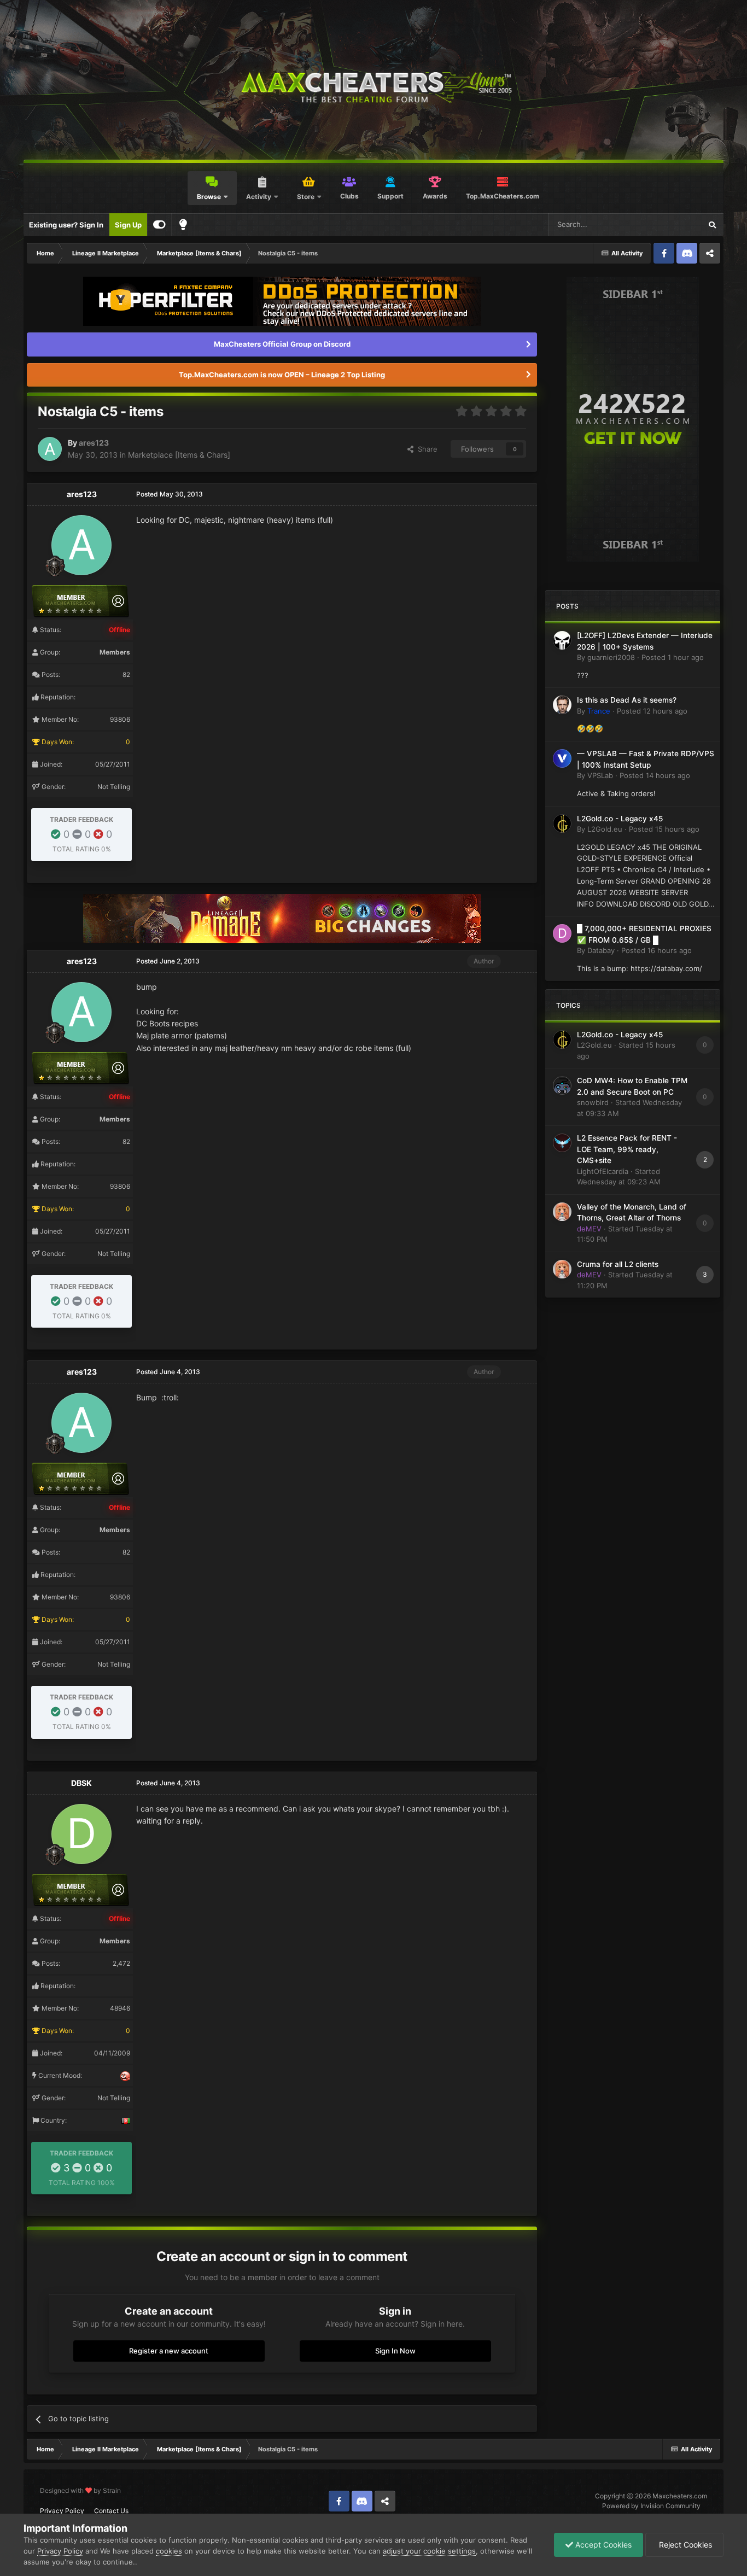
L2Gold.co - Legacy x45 (620, 819)
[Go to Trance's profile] (562, 705)
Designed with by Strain (80, 2490)
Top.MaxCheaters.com (503, 196)
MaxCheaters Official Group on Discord (282, 344)
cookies (169, 2551)
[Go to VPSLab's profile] (562, 758)
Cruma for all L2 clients (618, 1264)
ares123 (94, 443)
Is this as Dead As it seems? (627, 700)
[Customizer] (159, 225)
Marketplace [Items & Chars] (179, 455)
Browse (209, 197)
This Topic (670, 224)
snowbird (593, 1102)
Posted (673, 657)
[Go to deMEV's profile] (562, 1212)
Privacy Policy (62, 2511)
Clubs (349, 196)
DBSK (81, 1783)
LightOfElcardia (603, 1171)
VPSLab (600, 775)
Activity (259, 197)
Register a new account (169, 2351)
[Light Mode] (183, 225)
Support (390, 196)
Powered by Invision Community (651, 2506)
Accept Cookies (602, 2545)
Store (306, 197)
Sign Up (128, 225)
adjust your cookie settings (429, 2551)
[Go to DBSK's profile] (81, 1834)
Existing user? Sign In (66, 225)
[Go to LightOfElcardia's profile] (562, 1143)
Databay (601, 950)
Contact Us (111, 2511)
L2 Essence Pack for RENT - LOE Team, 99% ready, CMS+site (627, 1149)
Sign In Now (395, 2351)
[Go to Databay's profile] (562, 933)
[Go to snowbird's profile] (562, 1085)
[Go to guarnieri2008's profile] (562, 640)
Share (425, 449)
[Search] (712, 225)
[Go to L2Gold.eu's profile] (562, 823)
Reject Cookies (684, 2545)
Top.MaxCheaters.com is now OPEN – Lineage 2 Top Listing (282, 375)
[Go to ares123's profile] (50, 449)
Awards (435, 196)
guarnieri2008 (611, 657)
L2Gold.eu (605, 829)
